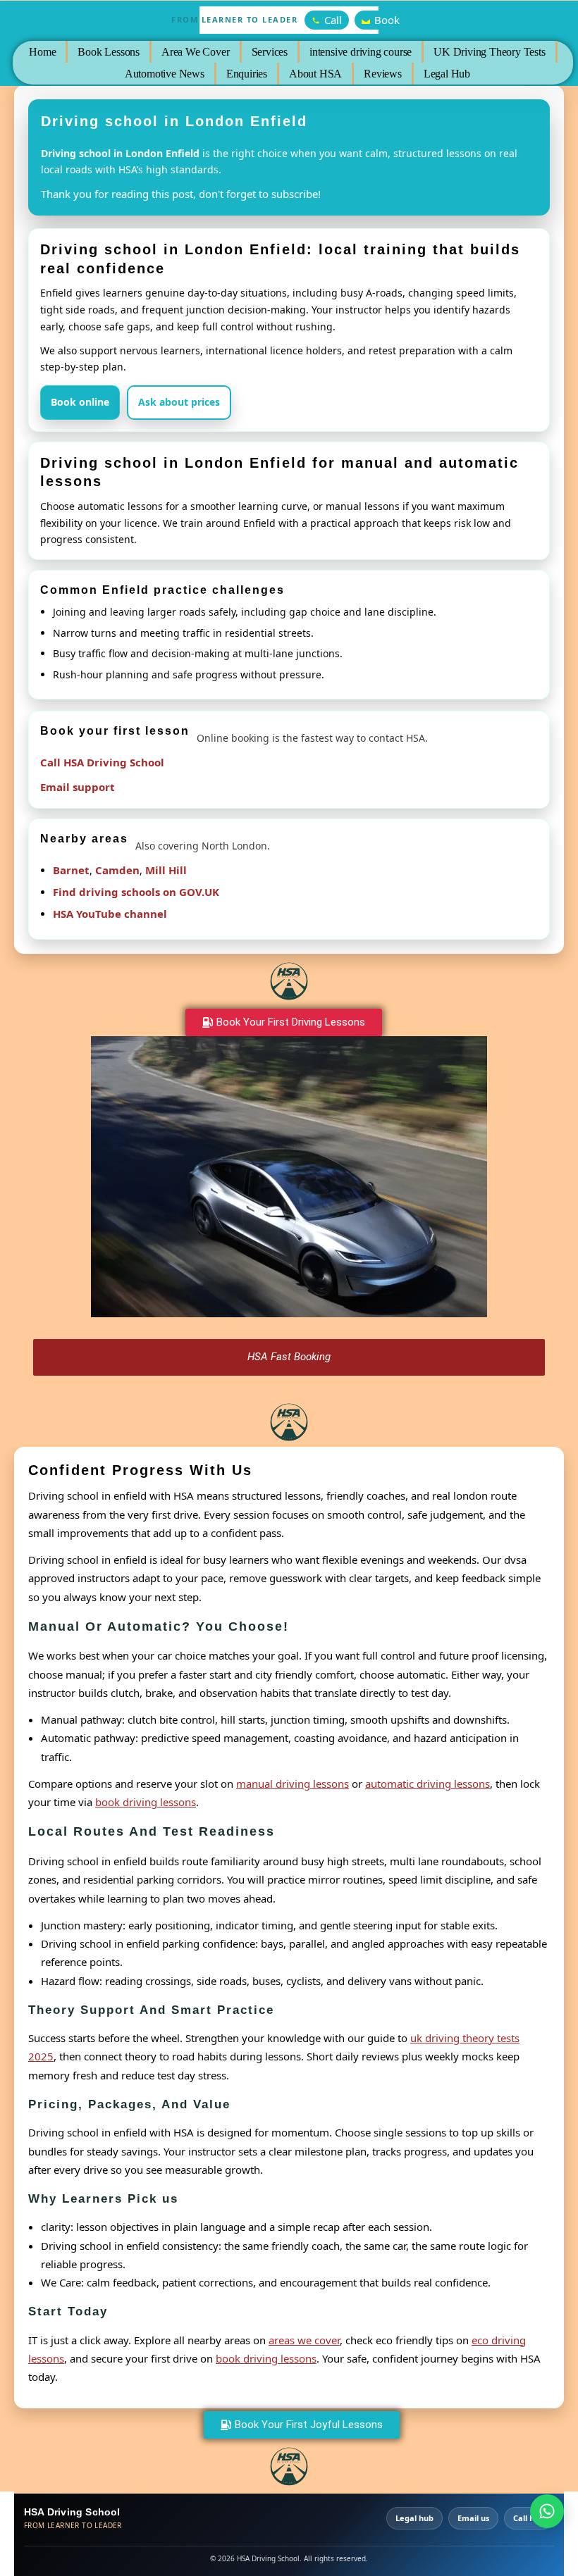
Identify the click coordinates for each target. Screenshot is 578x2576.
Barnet (71, 870)
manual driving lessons (293, 1784)
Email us (473, 2518)
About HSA (315, 74)
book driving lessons (146, 1802)
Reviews (383, 74)
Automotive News (164, 74)
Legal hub (414, 2518)
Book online (80, 402)
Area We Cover (195, 52)
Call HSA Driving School (102, 762)
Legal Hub (446, 74)
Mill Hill (166, 870)
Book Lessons (109, 52)
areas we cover (304, 2340)
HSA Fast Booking (289, 1357)
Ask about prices (179, 402)
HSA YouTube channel (110, 914)
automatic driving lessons (428, 1784)
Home (42, 52)
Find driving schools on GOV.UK (136, 892)
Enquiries (246, 74)
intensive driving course (361, 52)
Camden (117, 870)
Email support (78, 787)
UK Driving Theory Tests (489, 52)
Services (269, 52)
